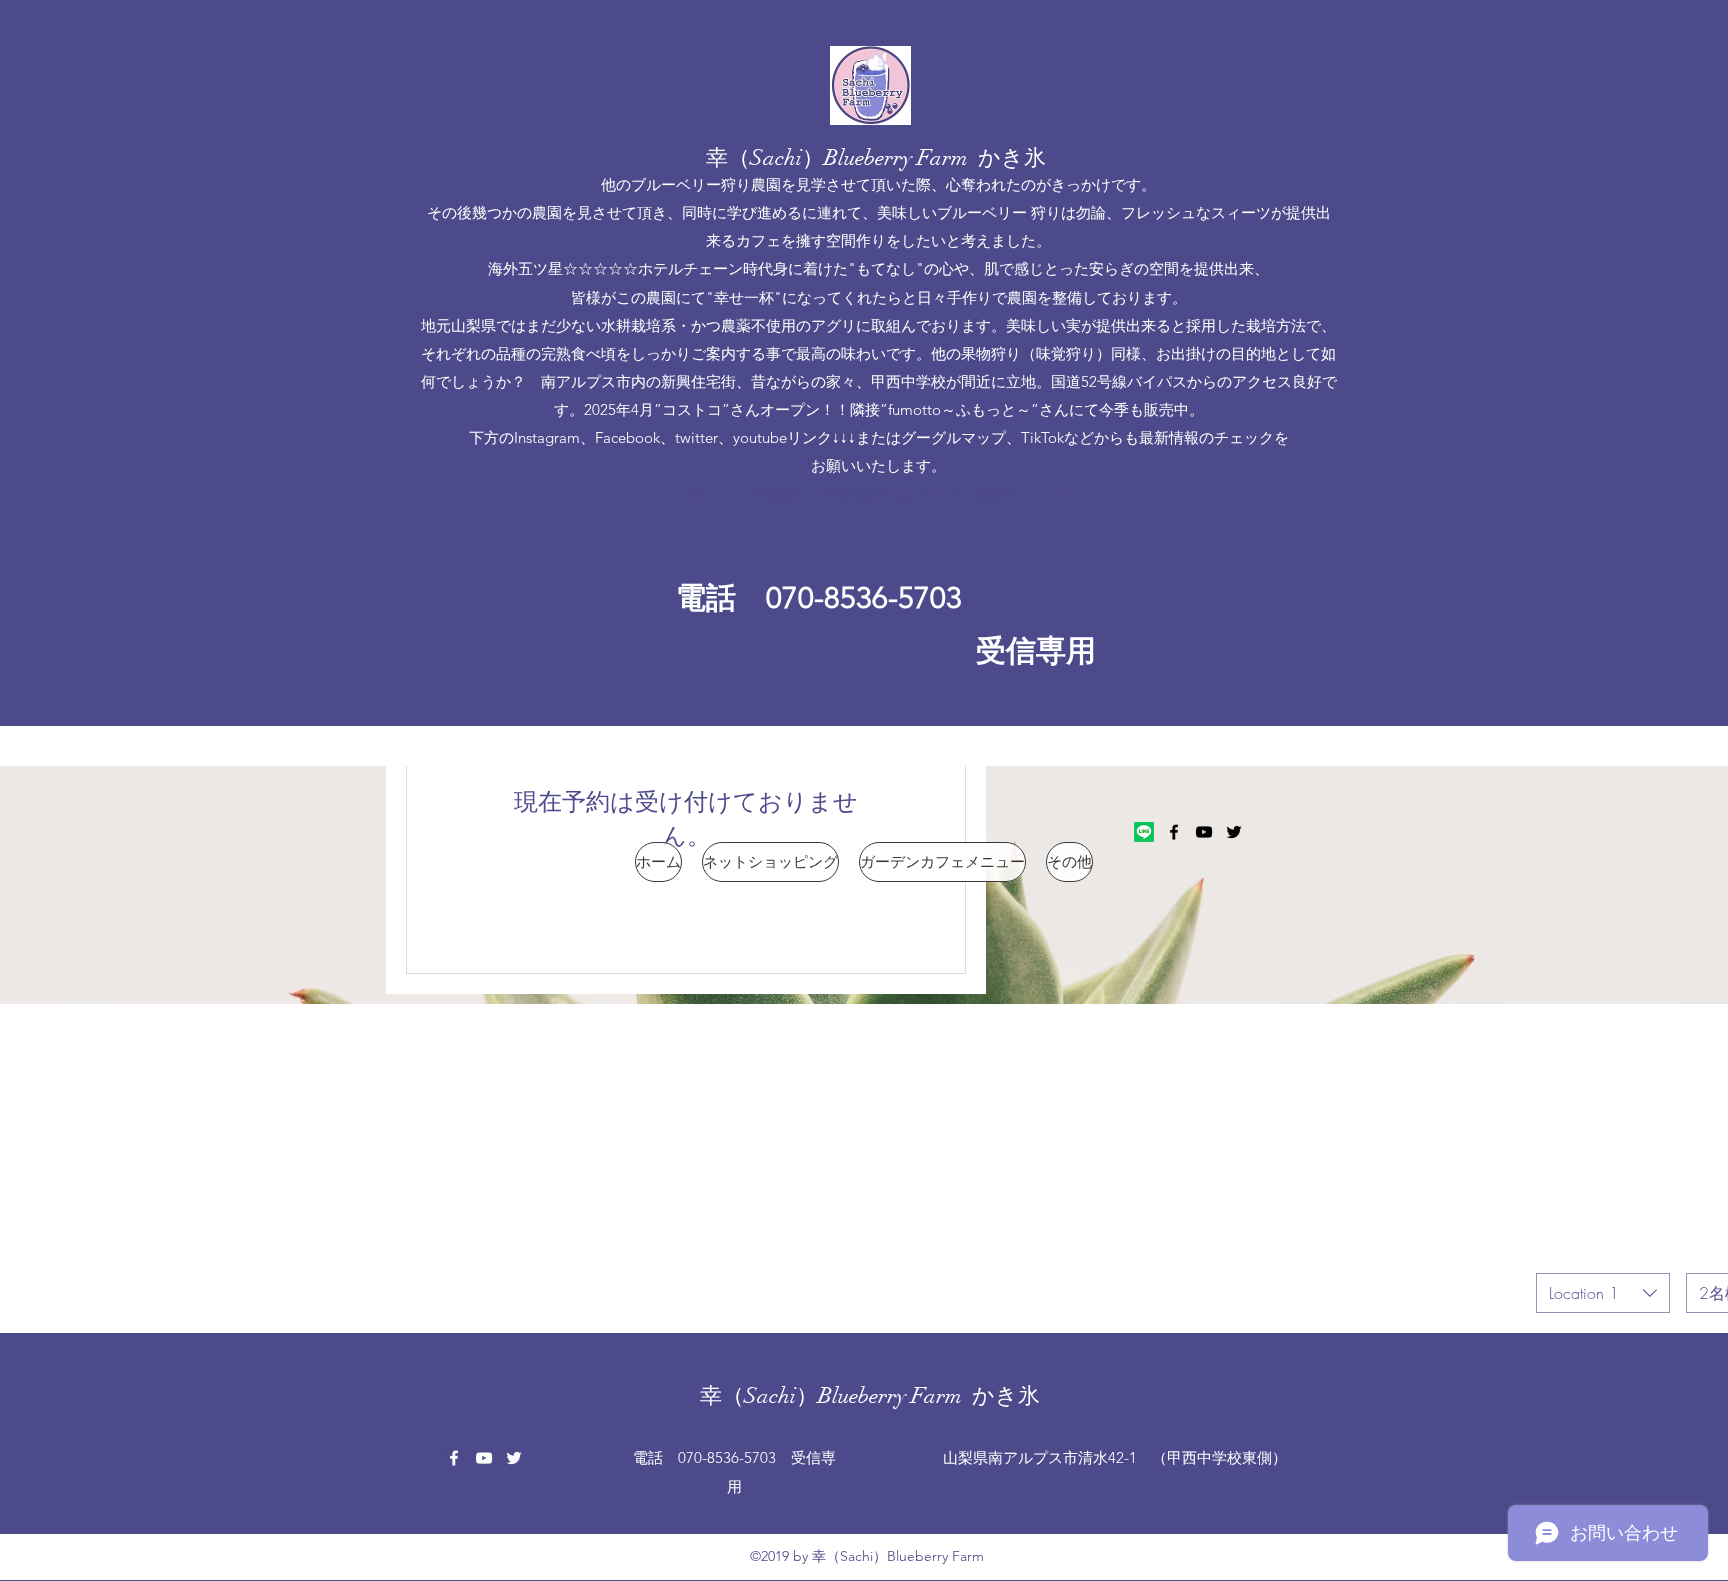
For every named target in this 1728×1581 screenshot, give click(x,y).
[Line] (1144, 832)
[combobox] (1603, 1293)
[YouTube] (1204, 832)
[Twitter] (1234, 832)
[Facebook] (1174, 832)
